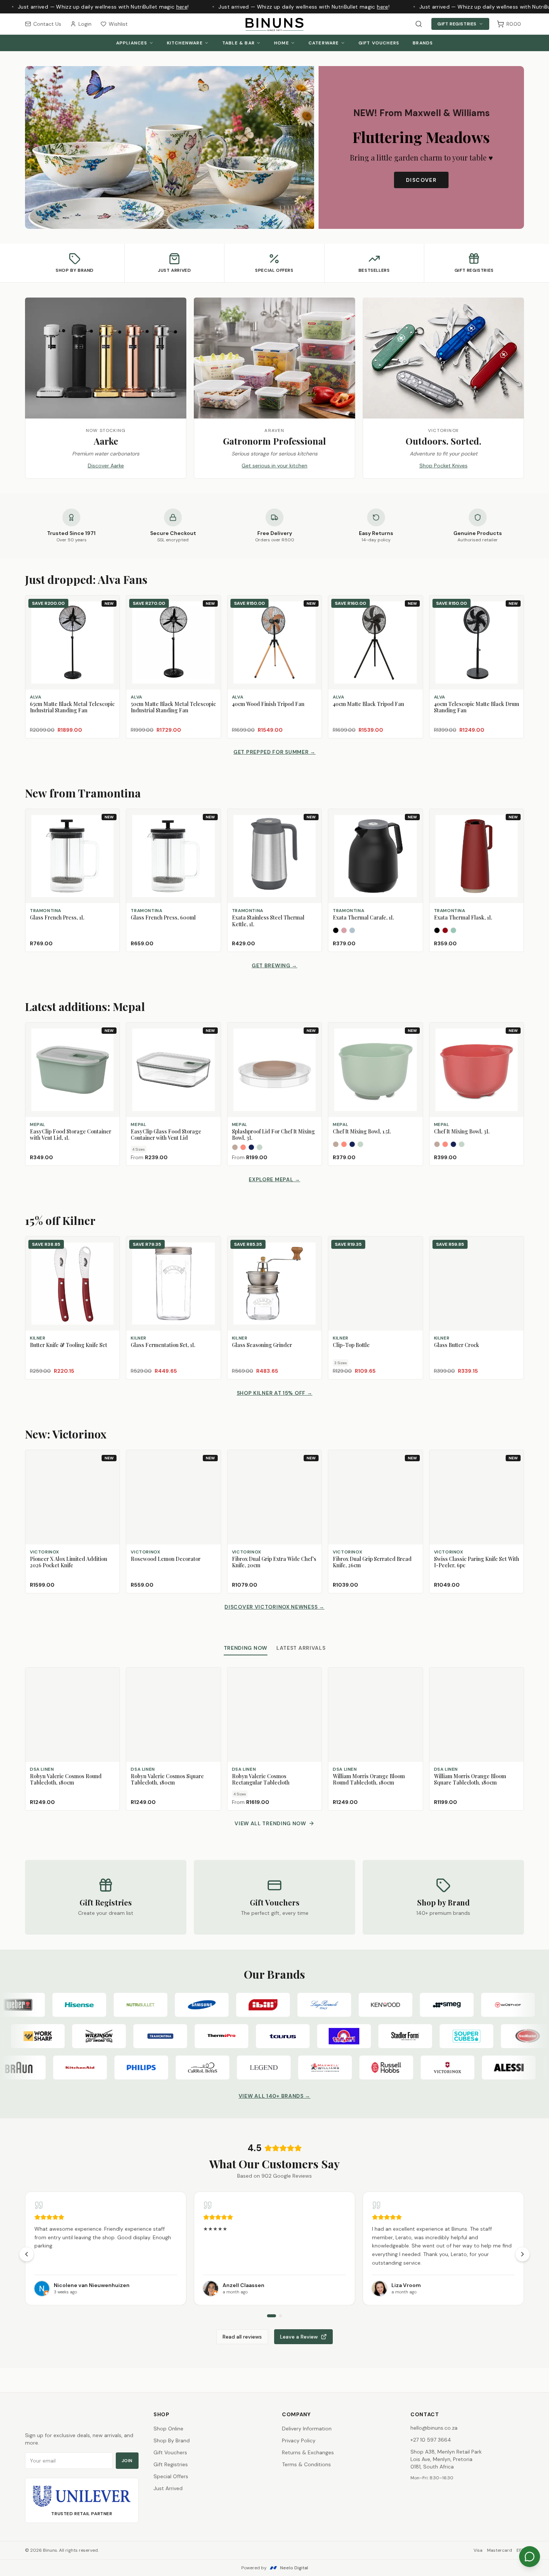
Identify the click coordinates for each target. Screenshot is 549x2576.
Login (85, 24)
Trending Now (246, 1648)
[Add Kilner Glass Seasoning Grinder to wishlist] (313, 1245)
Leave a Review (299, 2337)
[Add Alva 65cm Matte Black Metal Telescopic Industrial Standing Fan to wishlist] (111, 616)
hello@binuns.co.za (434, 2428)
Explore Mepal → (274, 1179)
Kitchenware (185, 43)
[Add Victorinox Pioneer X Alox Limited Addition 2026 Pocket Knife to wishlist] (111, 1471)
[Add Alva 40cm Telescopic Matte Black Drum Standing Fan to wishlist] (515, 616)
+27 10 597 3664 (431, 2440)
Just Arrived (168, 2488)
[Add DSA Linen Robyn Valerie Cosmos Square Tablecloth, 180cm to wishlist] (212, 1677)
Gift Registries (457, 24)
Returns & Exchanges (308, 2452)
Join (127, 2461)
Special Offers (171, 2476)
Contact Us (47, 24)
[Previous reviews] (27, 2254)
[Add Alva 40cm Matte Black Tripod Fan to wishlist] (414, 616)
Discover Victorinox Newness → (274, 1607)
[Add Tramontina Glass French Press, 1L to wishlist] (111, 830)
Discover (421, 180)
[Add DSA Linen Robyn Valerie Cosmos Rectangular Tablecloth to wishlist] (313, 1677)
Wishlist (118, 24)
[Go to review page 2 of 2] (280, 2316)
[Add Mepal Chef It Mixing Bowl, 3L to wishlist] (515, 1043)
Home (282, 43)
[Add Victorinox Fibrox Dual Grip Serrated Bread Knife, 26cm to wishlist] (414, 1471)
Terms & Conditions (306, 2464)
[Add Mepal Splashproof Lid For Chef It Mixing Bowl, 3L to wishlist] (313, 1043)
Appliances (132, 43)
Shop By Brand (172, 2440)
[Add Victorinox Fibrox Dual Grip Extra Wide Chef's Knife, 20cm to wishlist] (313, 1471)
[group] (274, 2248)
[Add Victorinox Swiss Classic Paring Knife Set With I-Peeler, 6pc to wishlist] (515, 1471)
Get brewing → (274, 965)
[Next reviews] (522, 2254)
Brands (423, 43)
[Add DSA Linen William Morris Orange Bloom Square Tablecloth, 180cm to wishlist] (515, 1677)
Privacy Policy (299, 2440)
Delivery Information (307, 2429)
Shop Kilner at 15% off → (275, 1393)
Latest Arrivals (301, 1648)
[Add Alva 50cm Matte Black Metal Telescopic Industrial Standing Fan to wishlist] (212, 616)
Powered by (275, 2568)
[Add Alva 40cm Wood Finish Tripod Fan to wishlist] (313, 616)
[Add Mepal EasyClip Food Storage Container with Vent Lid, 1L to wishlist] (111, 1043)
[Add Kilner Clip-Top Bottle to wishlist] (414, 1245)
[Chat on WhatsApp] (530, 2557)
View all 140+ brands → (274, 2096)
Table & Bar (238, 43)
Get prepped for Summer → (274, 752)
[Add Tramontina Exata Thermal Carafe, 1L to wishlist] (414, 830)
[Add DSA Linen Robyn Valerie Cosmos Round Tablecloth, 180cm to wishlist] (111, 1677)
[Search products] (419, 24)
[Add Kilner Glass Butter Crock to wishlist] (515, 1245)
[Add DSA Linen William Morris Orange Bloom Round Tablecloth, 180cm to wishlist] (414, 1677)
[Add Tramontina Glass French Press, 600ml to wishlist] (212, 830)
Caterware (324, 43)
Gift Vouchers (379, 43)
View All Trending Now (270, 1823)
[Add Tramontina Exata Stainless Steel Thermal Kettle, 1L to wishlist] (313, 830)
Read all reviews (242, 2337)
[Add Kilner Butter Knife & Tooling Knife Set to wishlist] (111, 1245)
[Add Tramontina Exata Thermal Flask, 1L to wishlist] (515, 830)
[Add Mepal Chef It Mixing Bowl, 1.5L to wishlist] (414, 1043)
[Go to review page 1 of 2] (272, 2316)
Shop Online (168, 2429)
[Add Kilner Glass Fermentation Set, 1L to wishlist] (212, 1245)
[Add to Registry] (111, 630)
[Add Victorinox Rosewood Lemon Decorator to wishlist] (212, 1471)
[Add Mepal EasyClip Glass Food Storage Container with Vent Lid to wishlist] (212, 1043)
